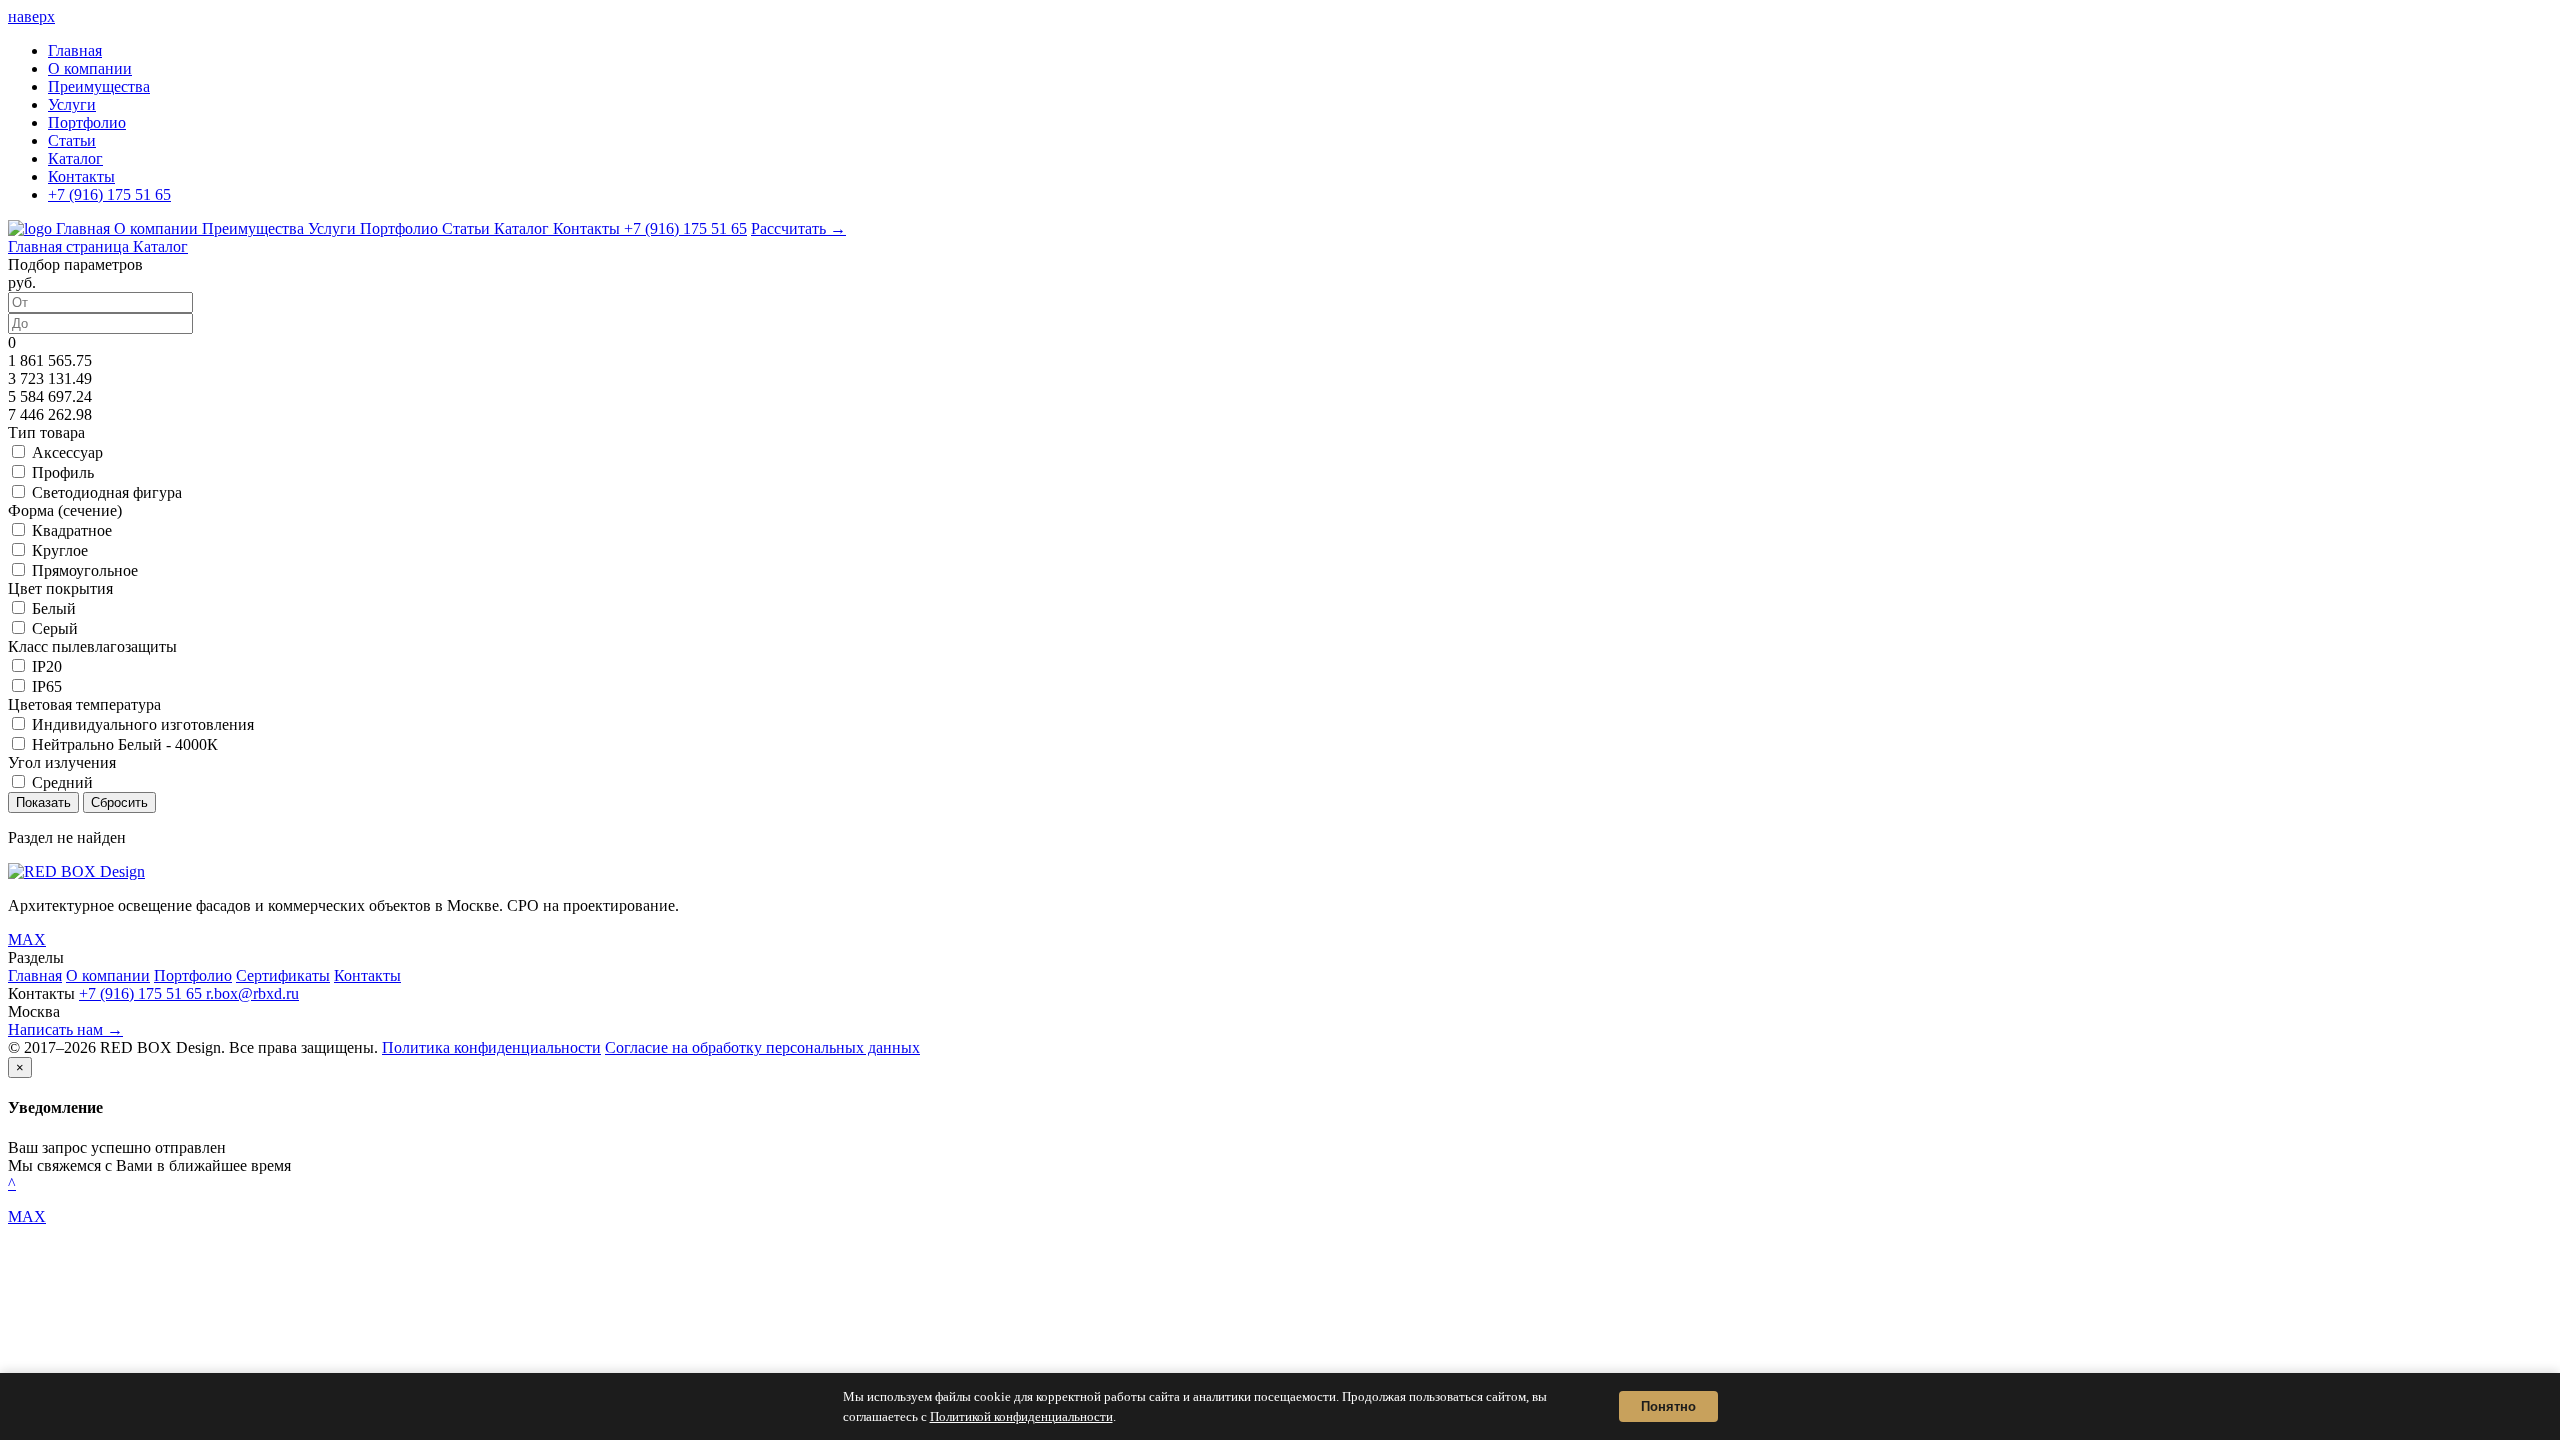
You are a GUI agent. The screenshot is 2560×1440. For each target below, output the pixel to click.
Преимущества (99, 86)
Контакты (81, 176)
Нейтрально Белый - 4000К (125, 744)
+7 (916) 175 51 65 (109, 194)
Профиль (63, 472)
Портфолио (87, 122)
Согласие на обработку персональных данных (762, 1047)
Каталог (75, 158)
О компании (90, 68)
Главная (75, 50)
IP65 (47, 686)
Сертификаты (283, 975)
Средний (62, 782)
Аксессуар (67, 452)
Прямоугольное (85, 570)
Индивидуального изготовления (143, 724)
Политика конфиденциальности (491, 1047)
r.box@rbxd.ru (252, 993)
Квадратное (72, 530)
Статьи (72, 140)
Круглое (60, 550)
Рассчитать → (798, 228)
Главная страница (70, 246)
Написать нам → (65, 1029)
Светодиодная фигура (107, 492)
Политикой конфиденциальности (1021, 1416)
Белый (54, 608)
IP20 (47, 666)
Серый (55, 628)
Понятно (1668, 1406)
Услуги (72, 104)
